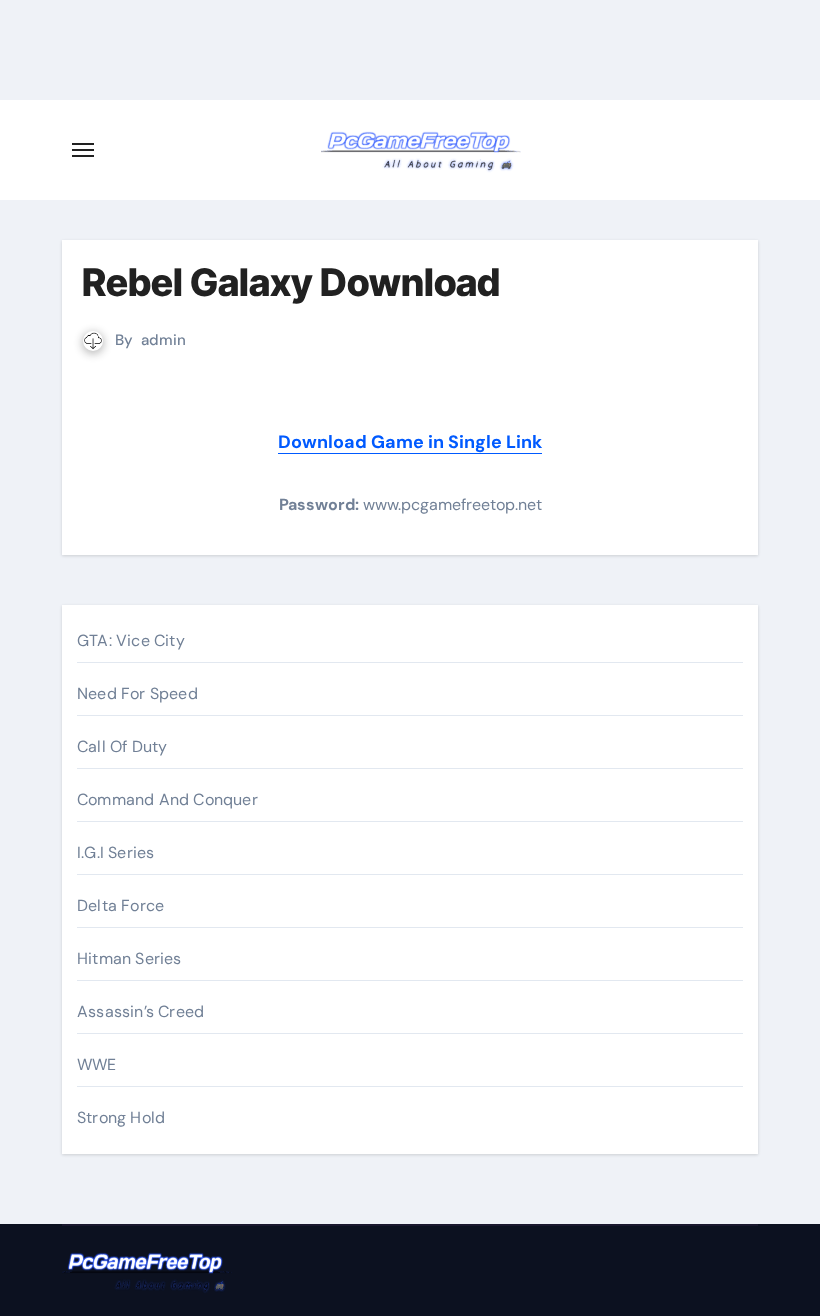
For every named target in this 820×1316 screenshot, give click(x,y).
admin (163, 340)
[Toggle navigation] (83, 150)
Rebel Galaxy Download (291, 282)
